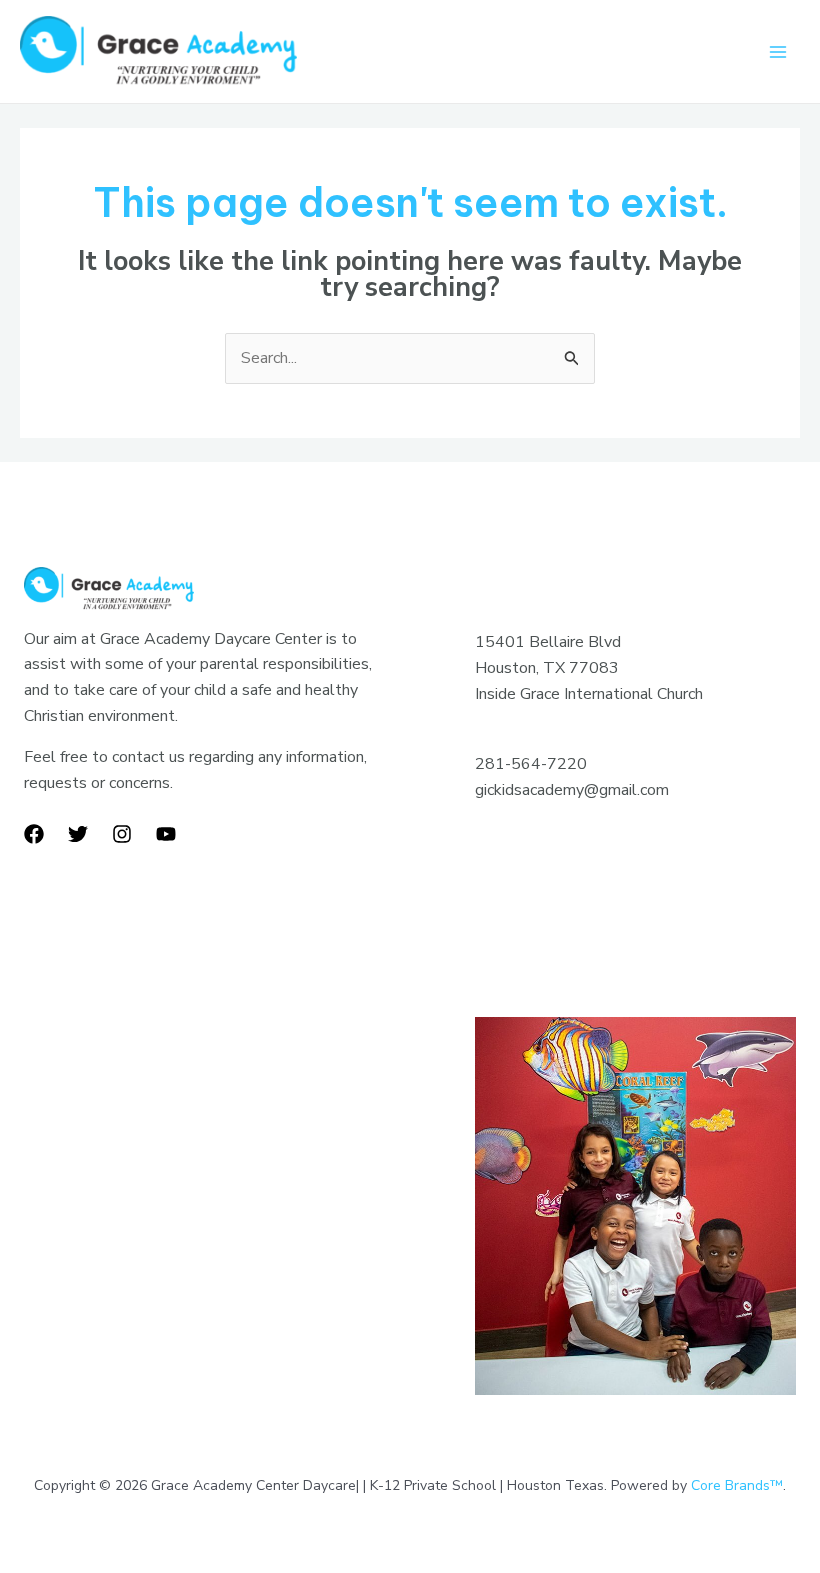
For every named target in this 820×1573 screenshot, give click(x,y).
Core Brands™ (737, 1485)
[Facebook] (34, 834)
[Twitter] (78, 834)
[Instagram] (122, 834)
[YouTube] (166, 834)
